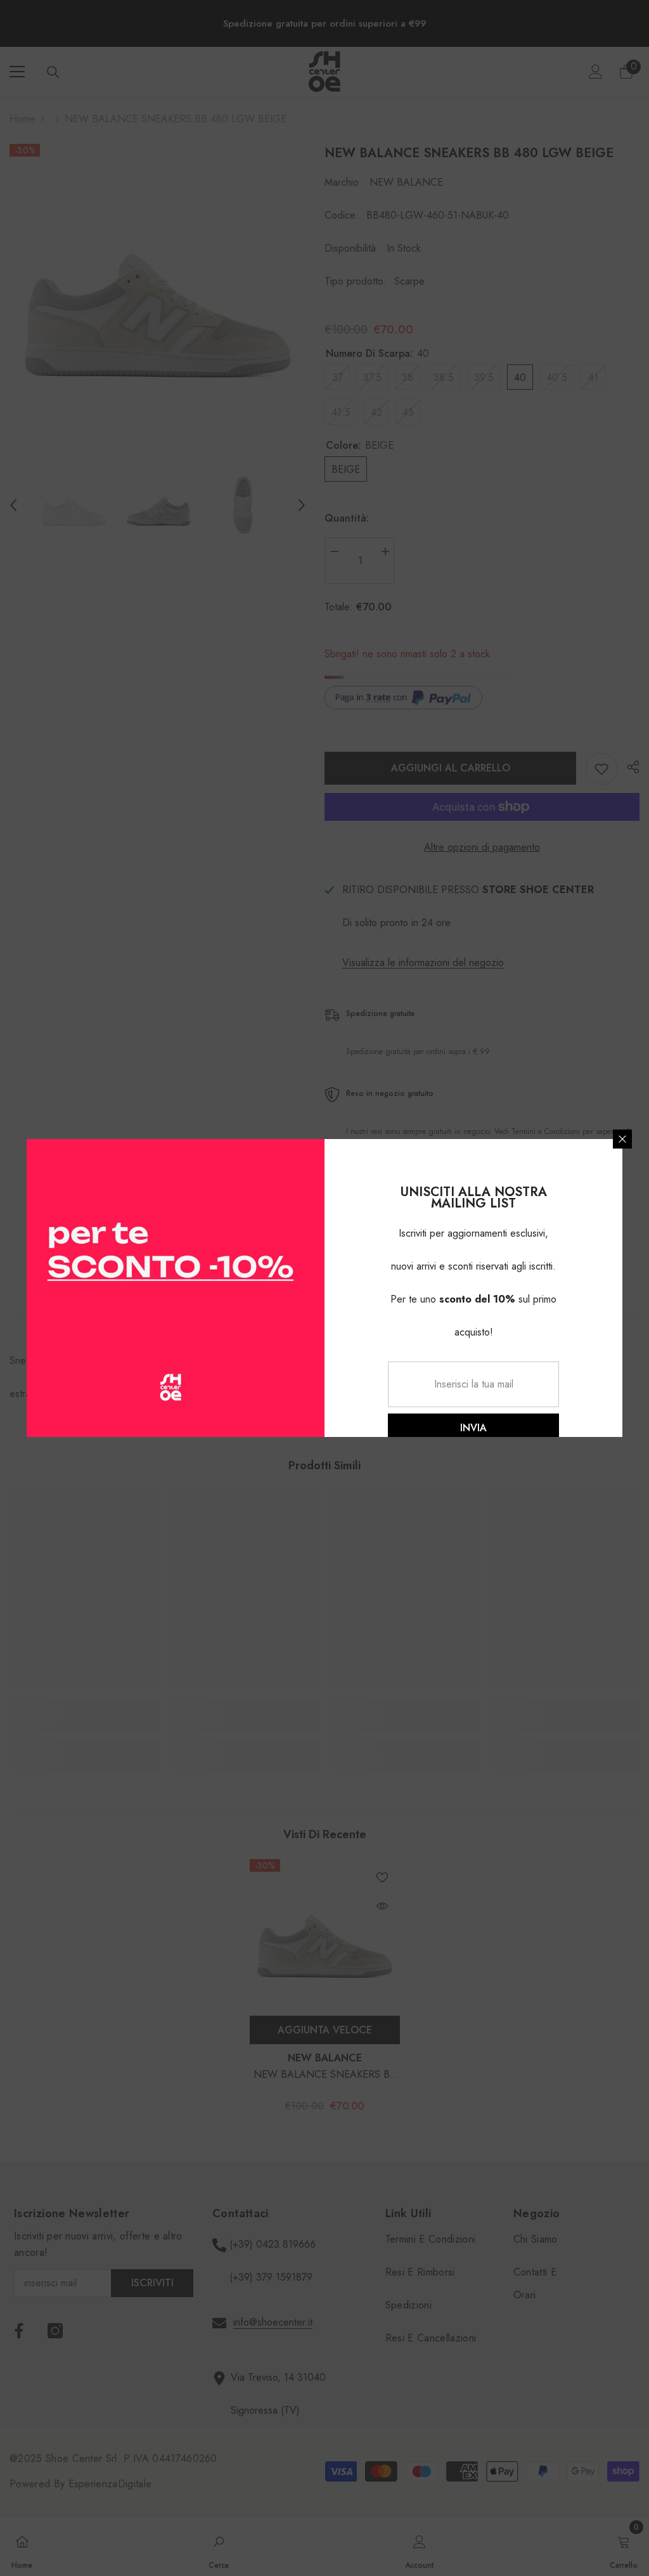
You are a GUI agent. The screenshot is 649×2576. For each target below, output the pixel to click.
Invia (473, 1428)
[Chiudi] (622, 1139)
